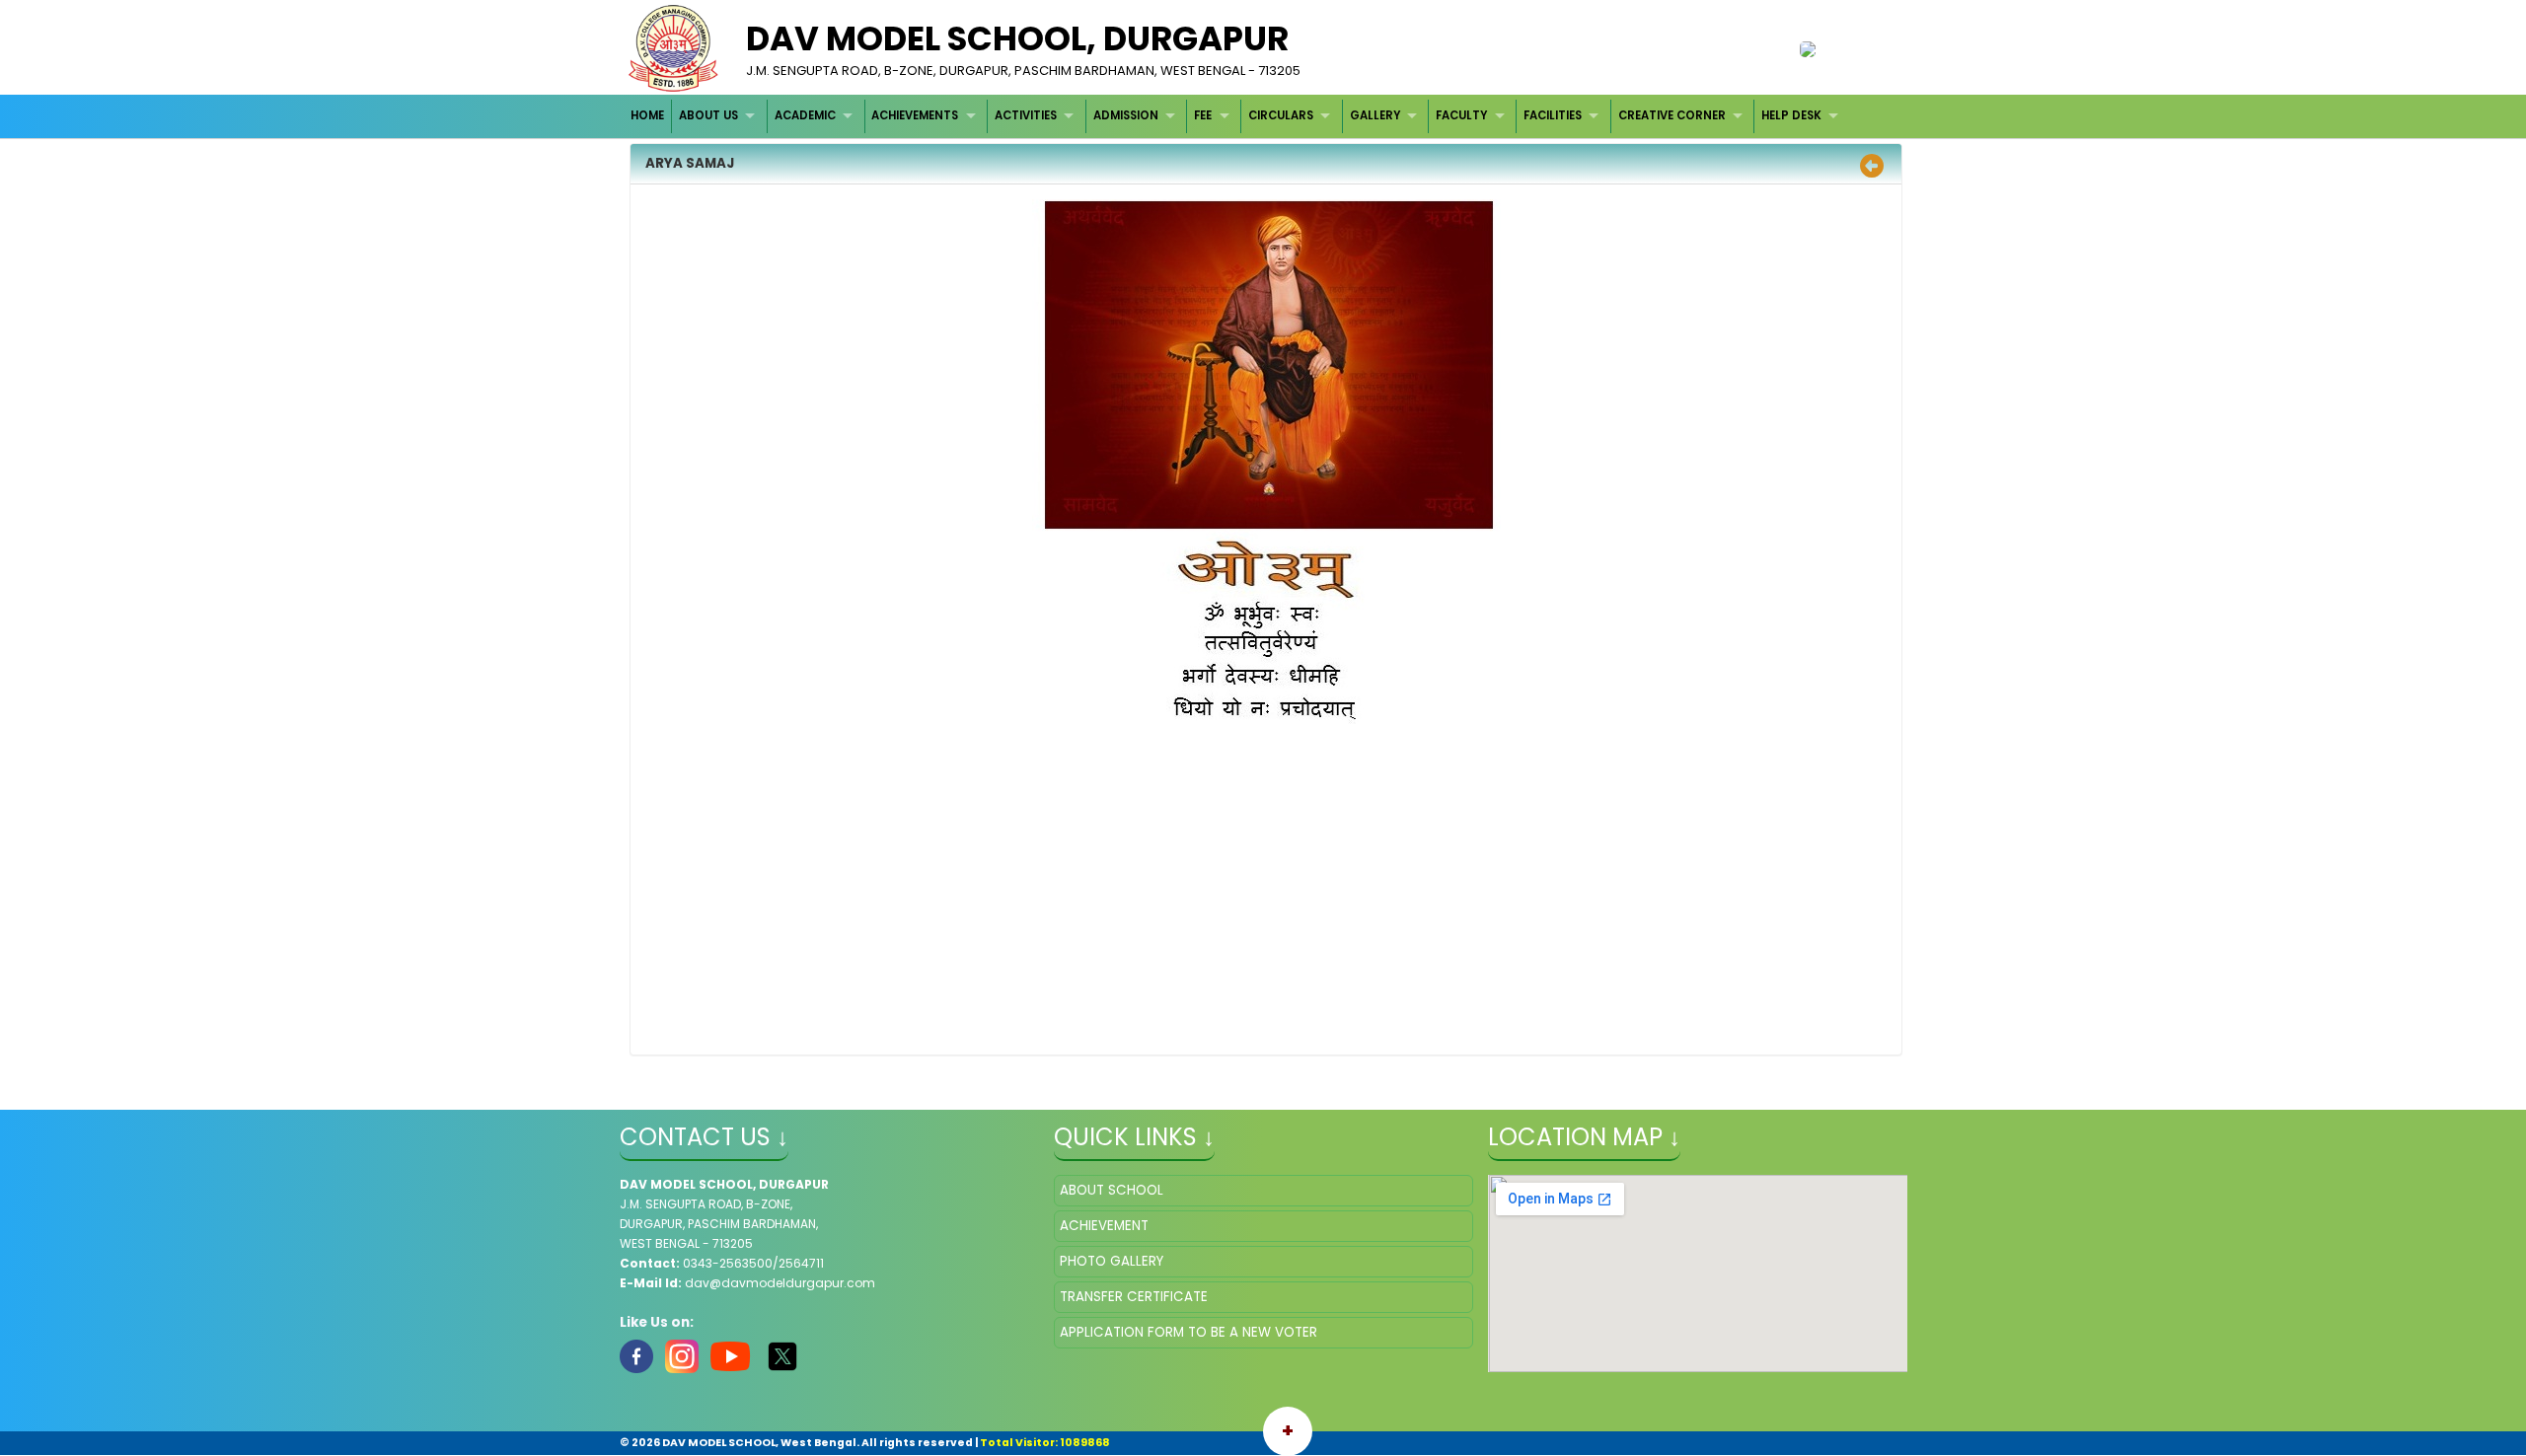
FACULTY (1461, 115)
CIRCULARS (1281, 115)
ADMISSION (1126, 115)
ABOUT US (708, 115)
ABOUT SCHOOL (1112, 1190)
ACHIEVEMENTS (915, 115)
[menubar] (1237, 116)
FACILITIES (1553, 115)
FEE (1203, 115)
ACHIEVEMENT (1104, 1226)
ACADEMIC (805, 115)
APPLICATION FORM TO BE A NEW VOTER (1189, 1332)
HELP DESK (1791, 115)
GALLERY (1375, 115)
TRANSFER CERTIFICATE (1134, 1297)
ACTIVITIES (1026, 115)
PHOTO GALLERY (1112, 1261)
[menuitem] (649, 116)
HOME (647, 115)
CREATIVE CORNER (1672, 115)
